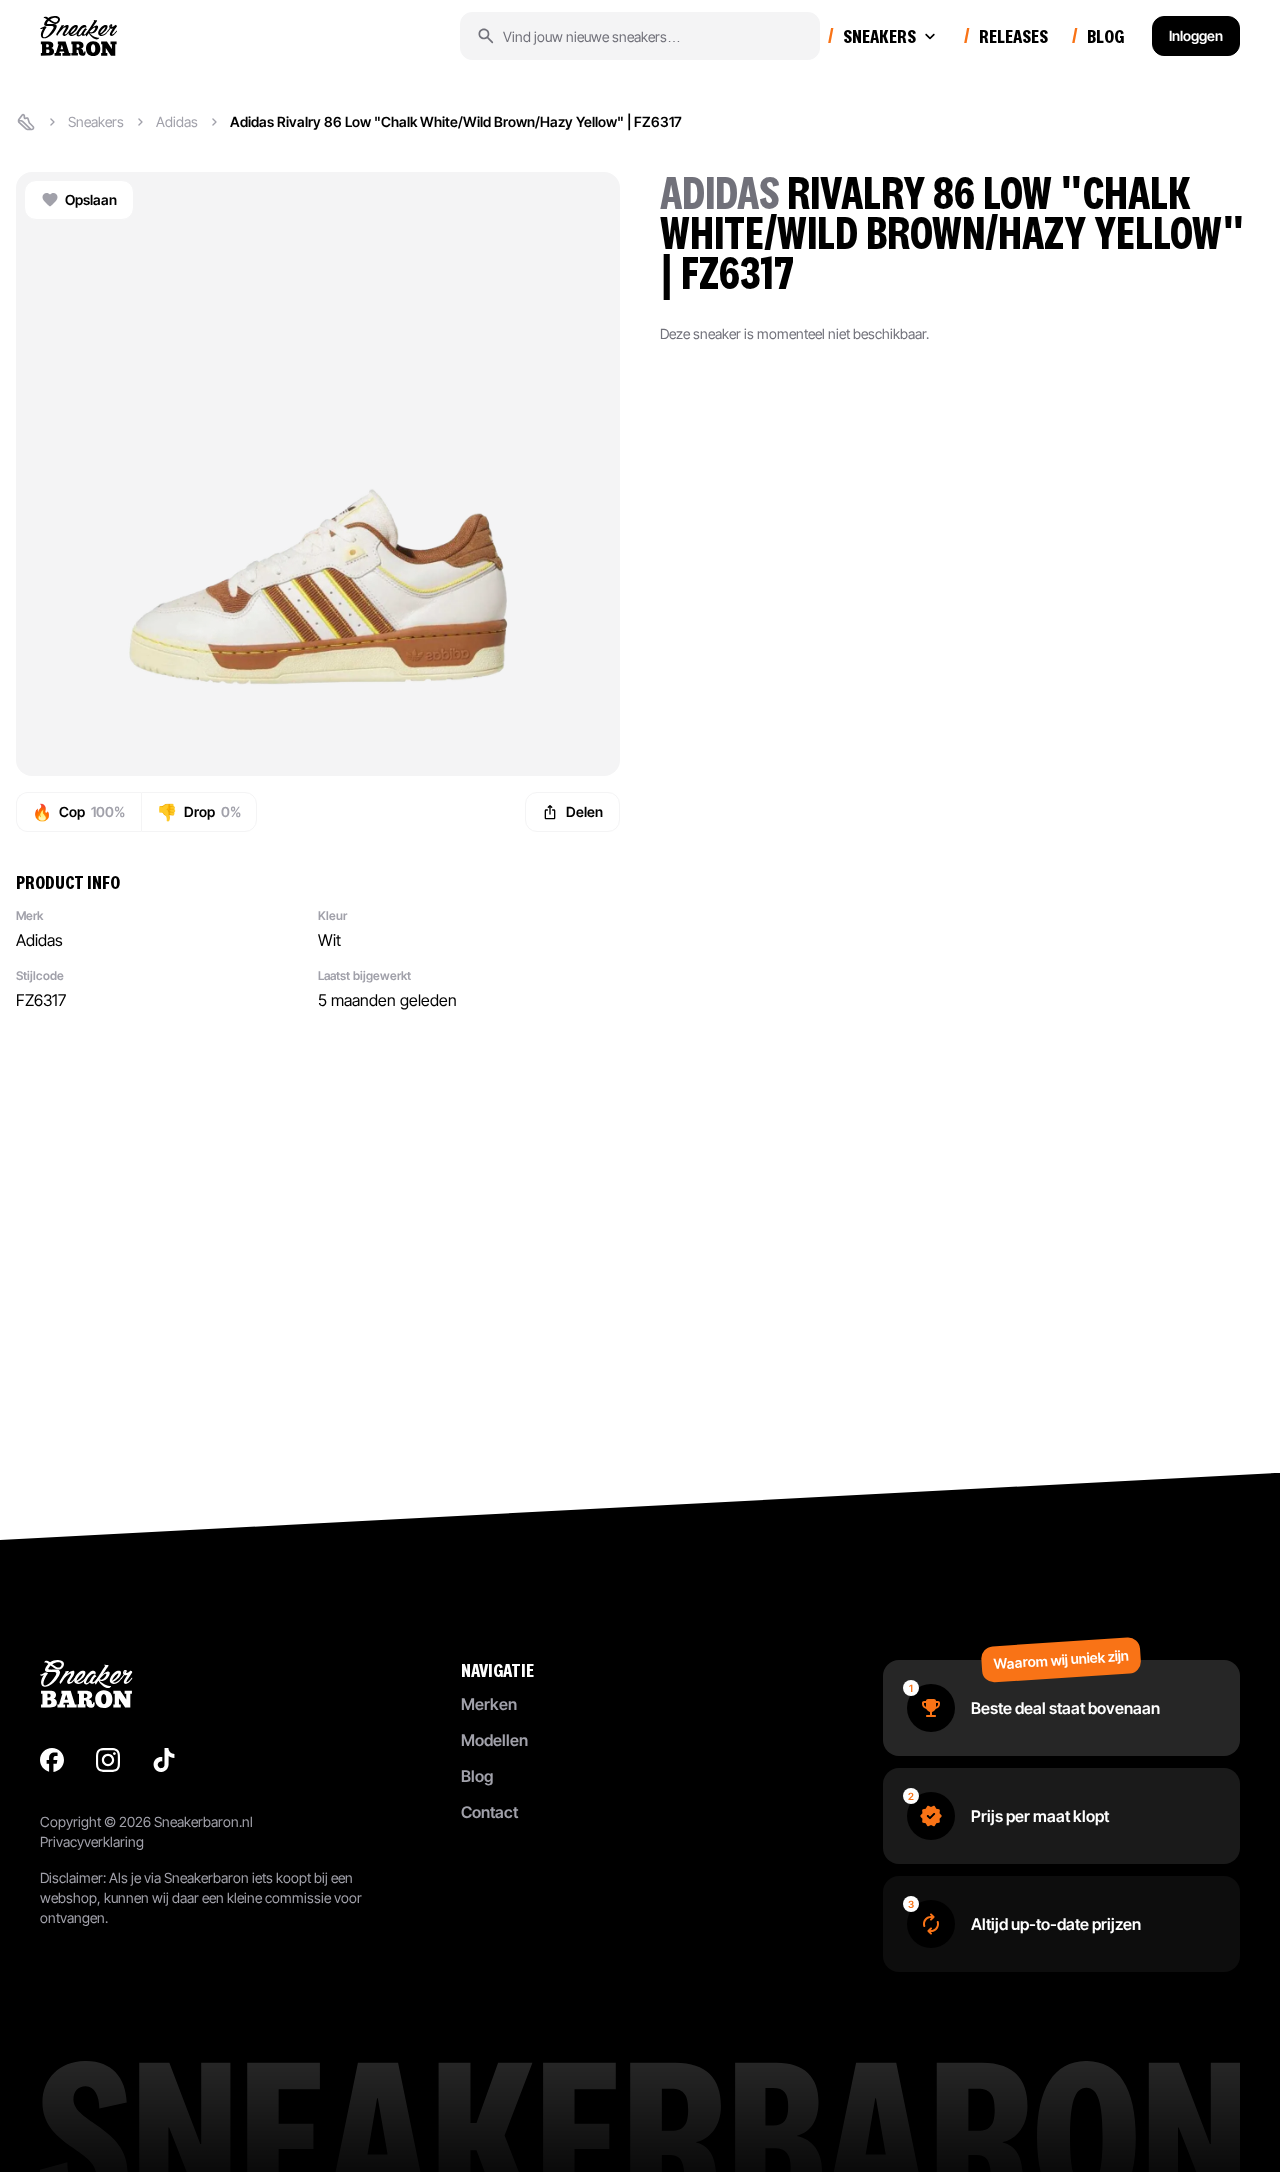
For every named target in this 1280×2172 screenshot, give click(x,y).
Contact (489, 1812)
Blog (477, 1776)
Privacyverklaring (92, 1841)
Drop (199, 812)
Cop (78, 812)
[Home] (26, 122)
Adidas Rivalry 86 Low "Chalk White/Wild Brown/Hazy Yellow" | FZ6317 (456, 121)
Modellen (494, 1740)
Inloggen (1196, 35)
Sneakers (96, 121)
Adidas (177, 121)
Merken (489, 1704)
